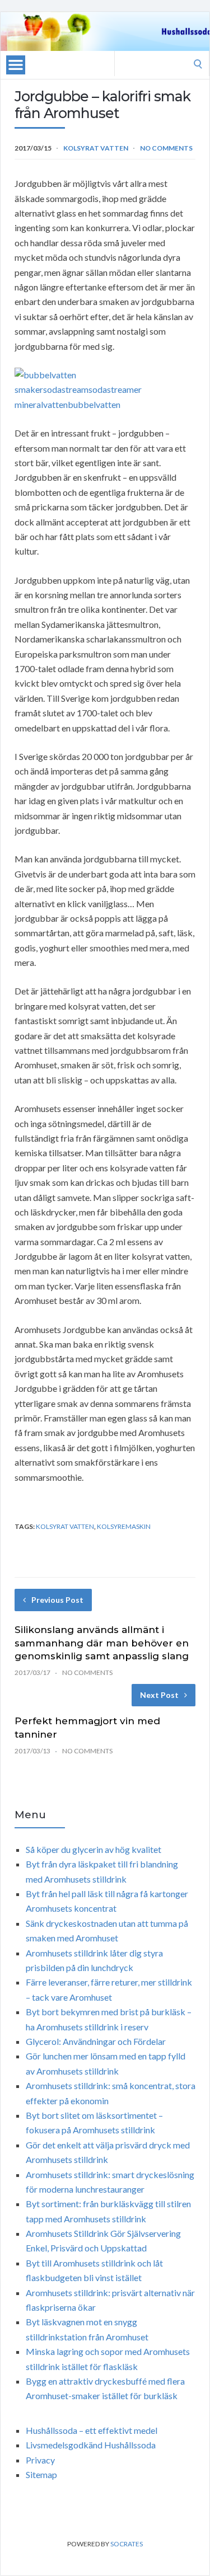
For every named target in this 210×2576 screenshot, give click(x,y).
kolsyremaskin (124, 1526)
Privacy (40, 2460)
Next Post (159, 1695)
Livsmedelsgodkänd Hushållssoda (91, 2445)
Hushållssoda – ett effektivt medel (92, 2430)
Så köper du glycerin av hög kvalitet (94, 1849)
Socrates (127, 2544)
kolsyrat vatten (65, 1526)
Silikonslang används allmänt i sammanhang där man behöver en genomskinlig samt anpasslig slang (102, 1643)
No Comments (166, 148)
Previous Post (57, 1600)
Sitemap (41, 2474)
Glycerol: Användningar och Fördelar (96, 2041)
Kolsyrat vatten (96, 148)
